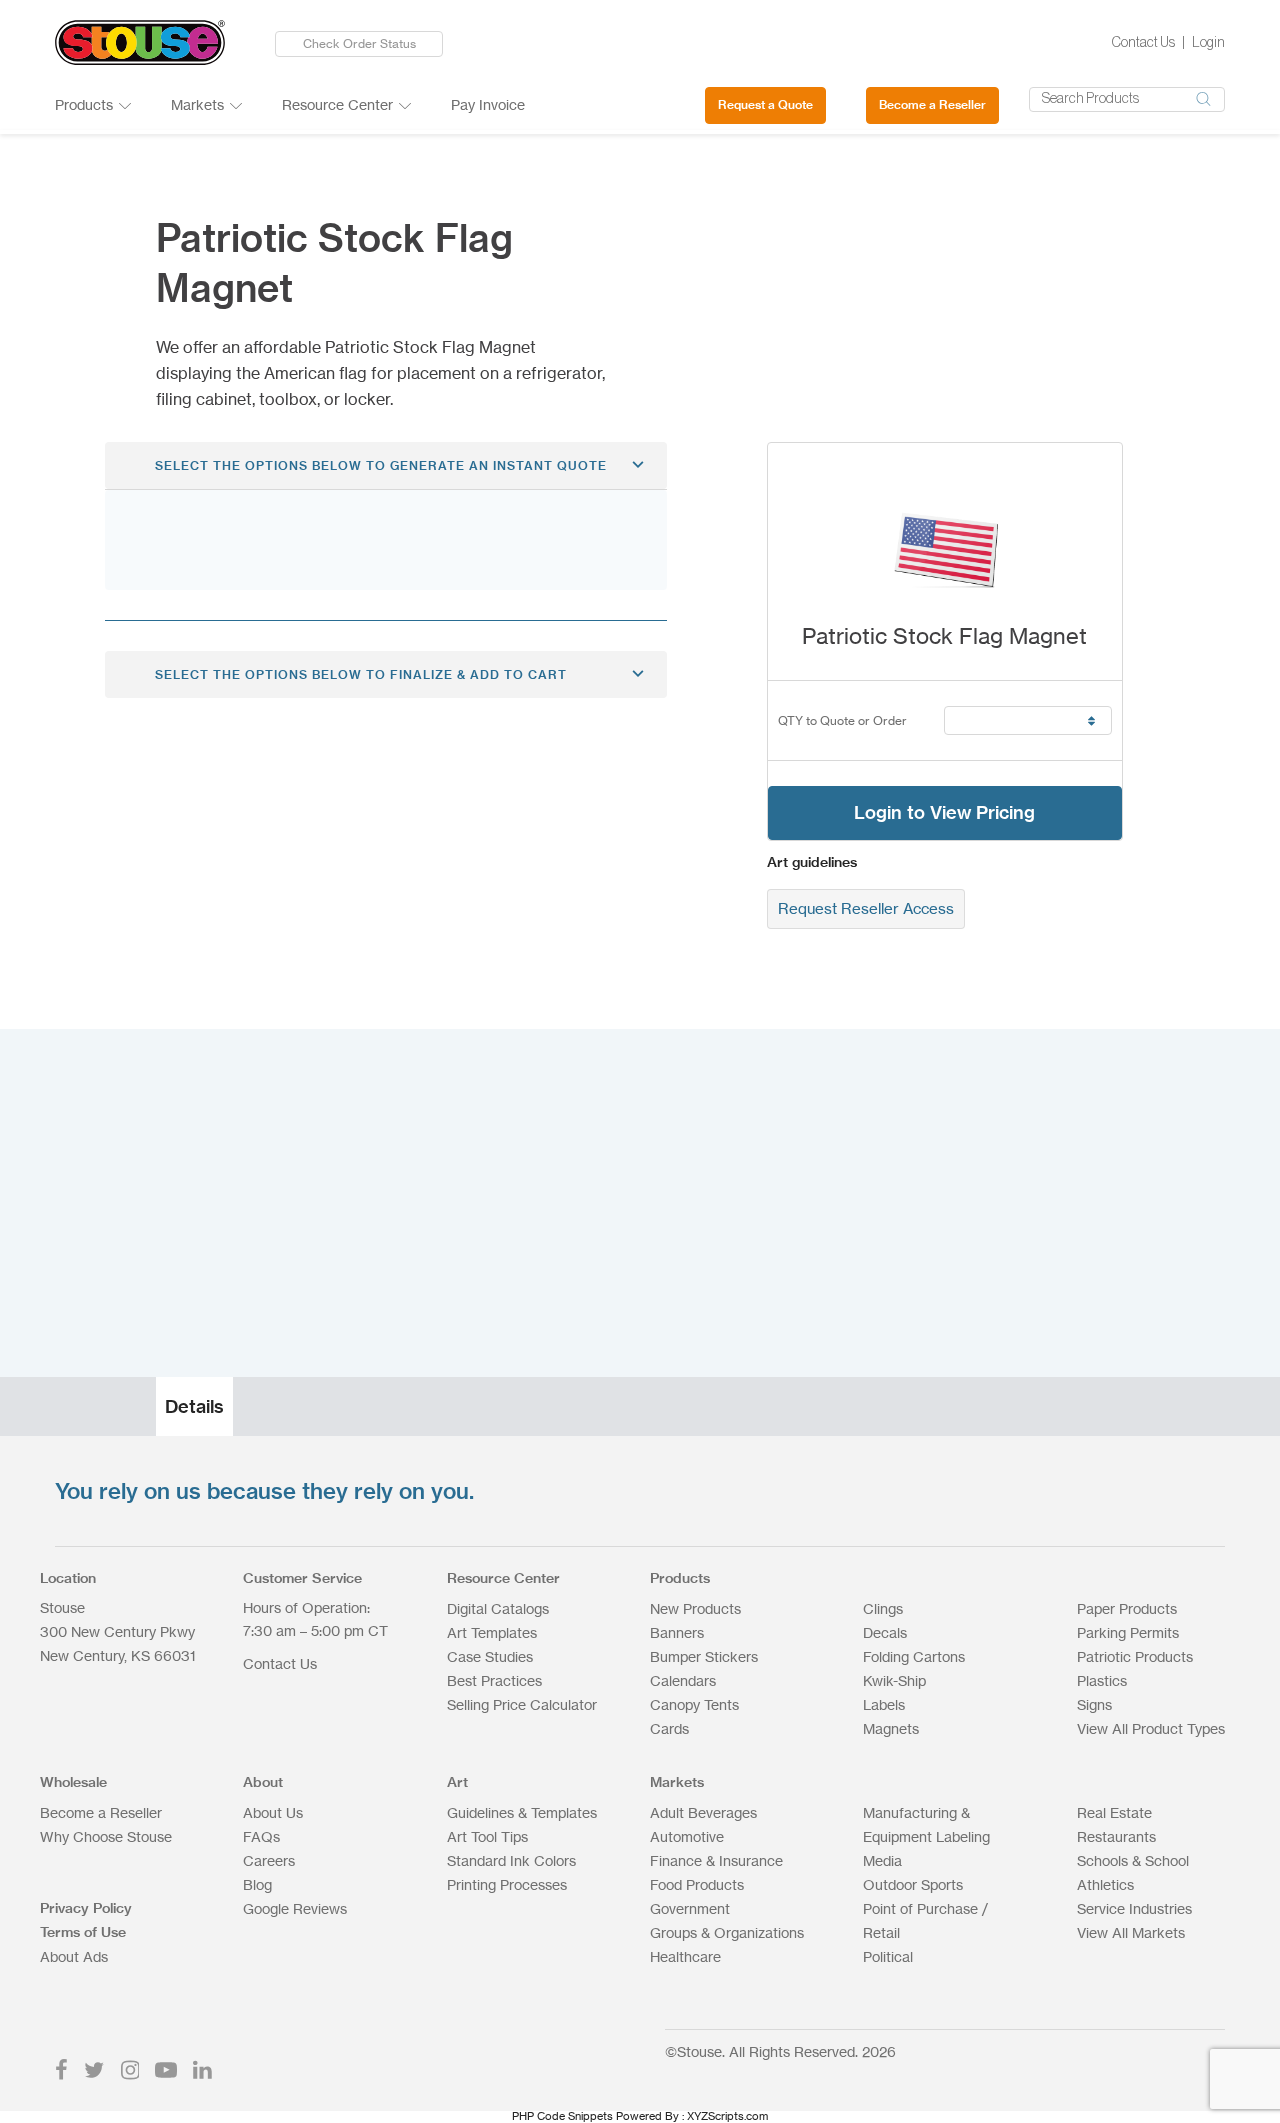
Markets (197, 104)
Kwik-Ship (894, 1680)
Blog (257, 1884)
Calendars (683, 1680)
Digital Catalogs (498, 1608)
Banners (677, 1632)
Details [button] (194, 1406)
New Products (695, 1608)
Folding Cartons (914, 1656)
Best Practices (494, 1680)
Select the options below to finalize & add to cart (361, 674)
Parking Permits (1128, 1632)
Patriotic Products (1135, 1656)
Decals (885, 1632)
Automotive (687, 1836)
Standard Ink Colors (511, 1860)
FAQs (261, 1836)
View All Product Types (1151, 1728)
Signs (1094, 1704)
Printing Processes (507, 1884)
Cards (669, 1728)
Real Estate (1114, 1812)
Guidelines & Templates (522, 1812)
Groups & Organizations (727, 1932)
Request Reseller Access (866, 908)
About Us (273, 1812)
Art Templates (492, 1632)
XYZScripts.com (727, 2116)
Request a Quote (765, 104)
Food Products (697, 1884)
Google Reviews (295, 1908)
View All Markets (1131, 1932)
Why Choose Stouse (106, 1836)
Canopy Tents (694, 1704)
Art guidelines (812, 862)
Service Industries (1134, 1908)
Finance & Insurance (716, 1860)
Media (882, 1860)
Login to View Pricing (944, 812)
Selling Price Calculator (522, 1704)
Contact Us (1143, 43)
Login (1208, 43)
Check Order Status (359, 43)
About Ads (74, 1956)
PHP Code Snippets (562, 2116)
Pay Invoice (488, 104)
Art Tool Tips (487, 1836)
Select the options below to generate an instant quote (381, 465)
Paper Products (1127, 1608)
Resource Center (337, 104)
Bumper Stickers (704, 1656)
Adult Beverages (703, 1812)
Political (888, 1956)
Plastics (1102, 1680)
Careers (269, 1860)
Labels (884, 1704)
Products (84, 104)
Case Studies (490, 1656)
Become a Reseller (932, 104)
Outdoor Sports (913, 1884)
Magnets (891, 1728)
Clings (883, 1608)
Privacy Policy (86, 1908)
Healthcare (685, 1956)
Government (690, 1908)
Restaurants (1116, 1836)
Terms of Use (83, 1932)
